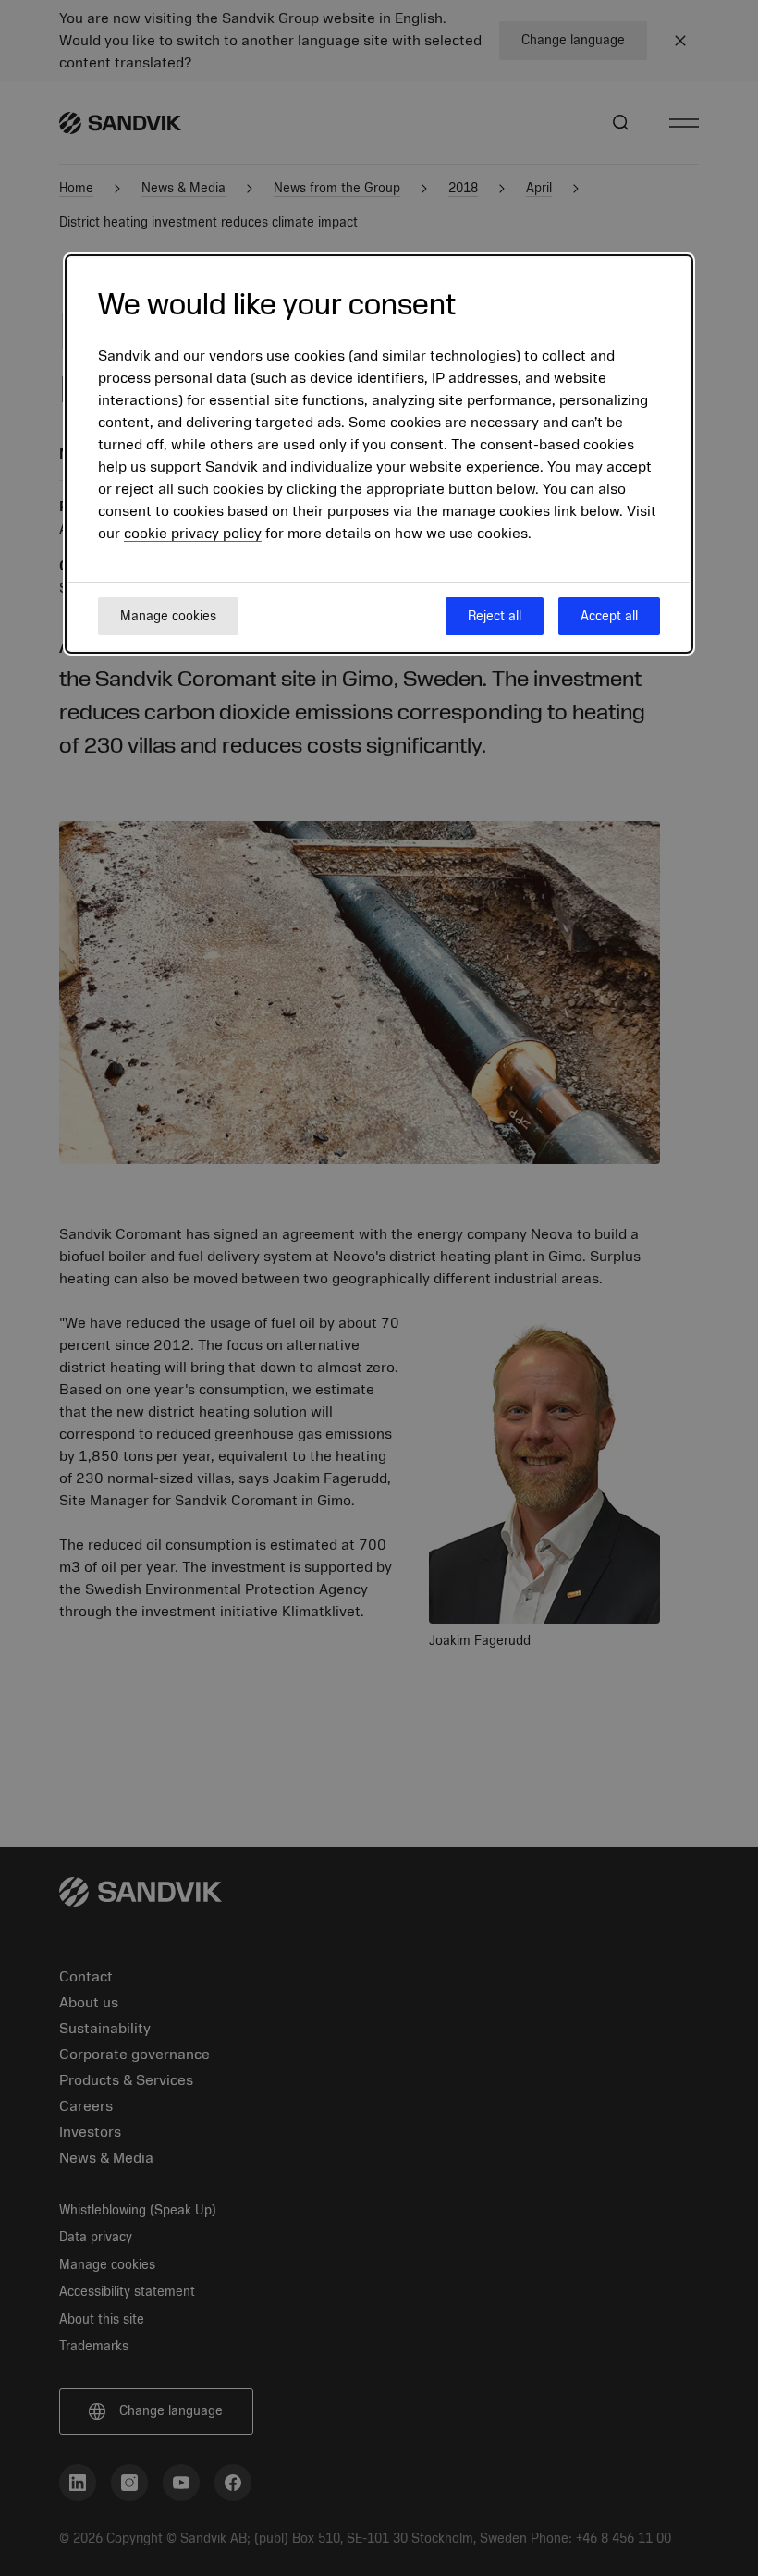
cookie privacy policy (193, 534)
